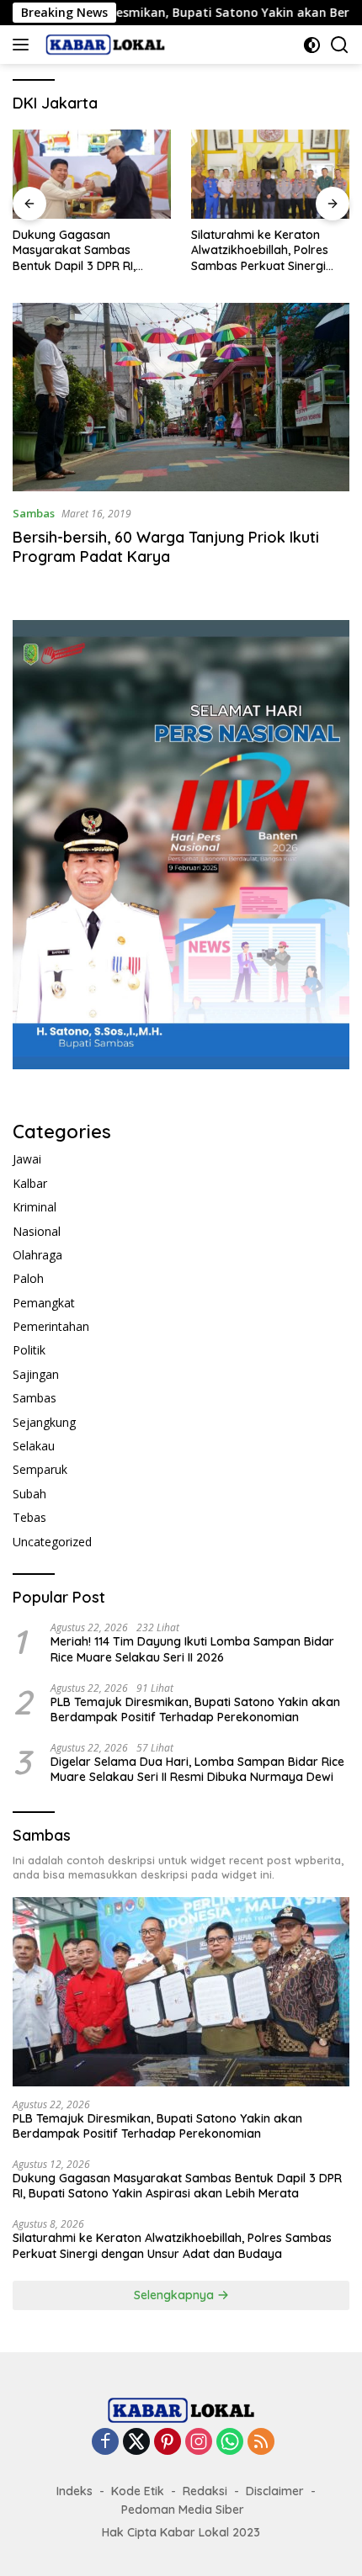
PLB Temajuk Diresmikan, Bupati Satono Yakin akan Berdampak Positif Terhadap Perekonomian (195, 1709)
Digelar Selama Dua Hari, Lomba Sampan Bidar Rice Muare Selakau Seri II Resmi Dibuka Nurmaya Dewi (197, 1769)
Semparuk (40, 1469)
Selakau (34, 1446)
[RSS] (261, 2443)
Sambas (34, 513)
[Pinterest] (168, 2443)
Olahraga (37, 1255)
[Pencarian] (340, 45)
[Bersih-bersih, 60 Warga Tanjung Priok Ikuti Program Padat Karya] (181, 398)
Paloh (28, 1278)
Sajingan (36, 1374)
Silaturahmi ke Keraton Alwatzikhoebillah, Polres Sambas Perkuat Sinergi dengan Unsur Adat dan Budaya (260, 250)
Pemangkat (44, 1303)
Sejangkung (44, 1422)
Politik (29, 1350)
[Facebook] (105, 2443)
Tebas (29, 1517)
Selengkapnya (176, 2295)
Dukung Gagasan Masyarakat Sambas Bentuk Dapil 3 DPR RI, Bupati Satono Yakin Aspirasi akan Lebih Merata (89, 250)
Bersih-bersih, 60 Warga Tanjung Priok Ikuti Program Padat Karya (166, 547)
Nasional (37, 1231)
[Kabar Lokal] (103, 45)
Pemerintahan (51, 1326)
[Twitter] (136, 2443)
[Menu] (24, 45)
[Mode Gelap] (312, 45)
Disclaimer (275, 2491)
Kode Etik (138, 2491)
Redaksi (205, 2491)
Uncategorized (52, 1542)
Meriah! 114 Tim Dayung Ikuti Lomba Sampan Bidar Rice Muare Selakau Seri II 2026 (192, 1649)
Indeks (75, 2491)
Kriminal (35, 1207)
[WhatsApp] (230, 2443)
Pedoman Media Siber (183, 2510)
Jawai (27, 1159)
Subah (29, 1494)
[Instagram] (199, 2443)
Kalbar (30, 1183)
